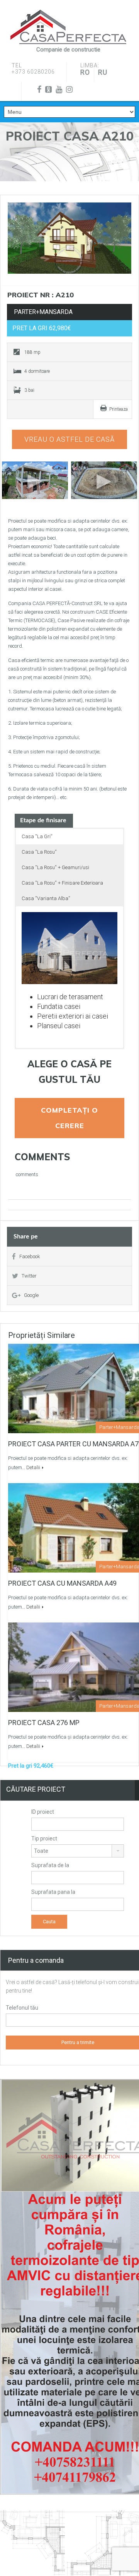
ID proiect (43, 1812)
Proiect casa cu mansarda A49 (62, 1583)
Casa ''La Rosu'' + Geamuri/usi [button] (55, 867)
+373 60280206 (33, 72)
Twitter (29, 1276)
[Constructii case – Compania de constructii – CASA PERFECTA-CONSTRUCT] (68, 27)
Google (31, 1295)
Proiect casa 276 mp (44, 1723)
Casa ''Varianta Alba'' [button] (46, 898)
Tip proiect (44, 1839)
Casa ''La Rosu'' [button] (39, 852)
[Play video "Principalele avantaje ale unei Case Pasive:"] (104, 480)
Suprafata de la (50, 1865)
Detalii (33, 1467)
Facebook (30, 1256)
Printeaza (119, 409)
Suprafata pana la (53, 1892)
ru (103, 72)
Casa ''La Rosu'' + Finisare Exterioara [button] (62, 883)
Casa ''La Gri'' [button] (37, 836)
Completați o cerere (69, 1118)
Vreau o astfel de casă (69, 439)
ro (85, 72)
